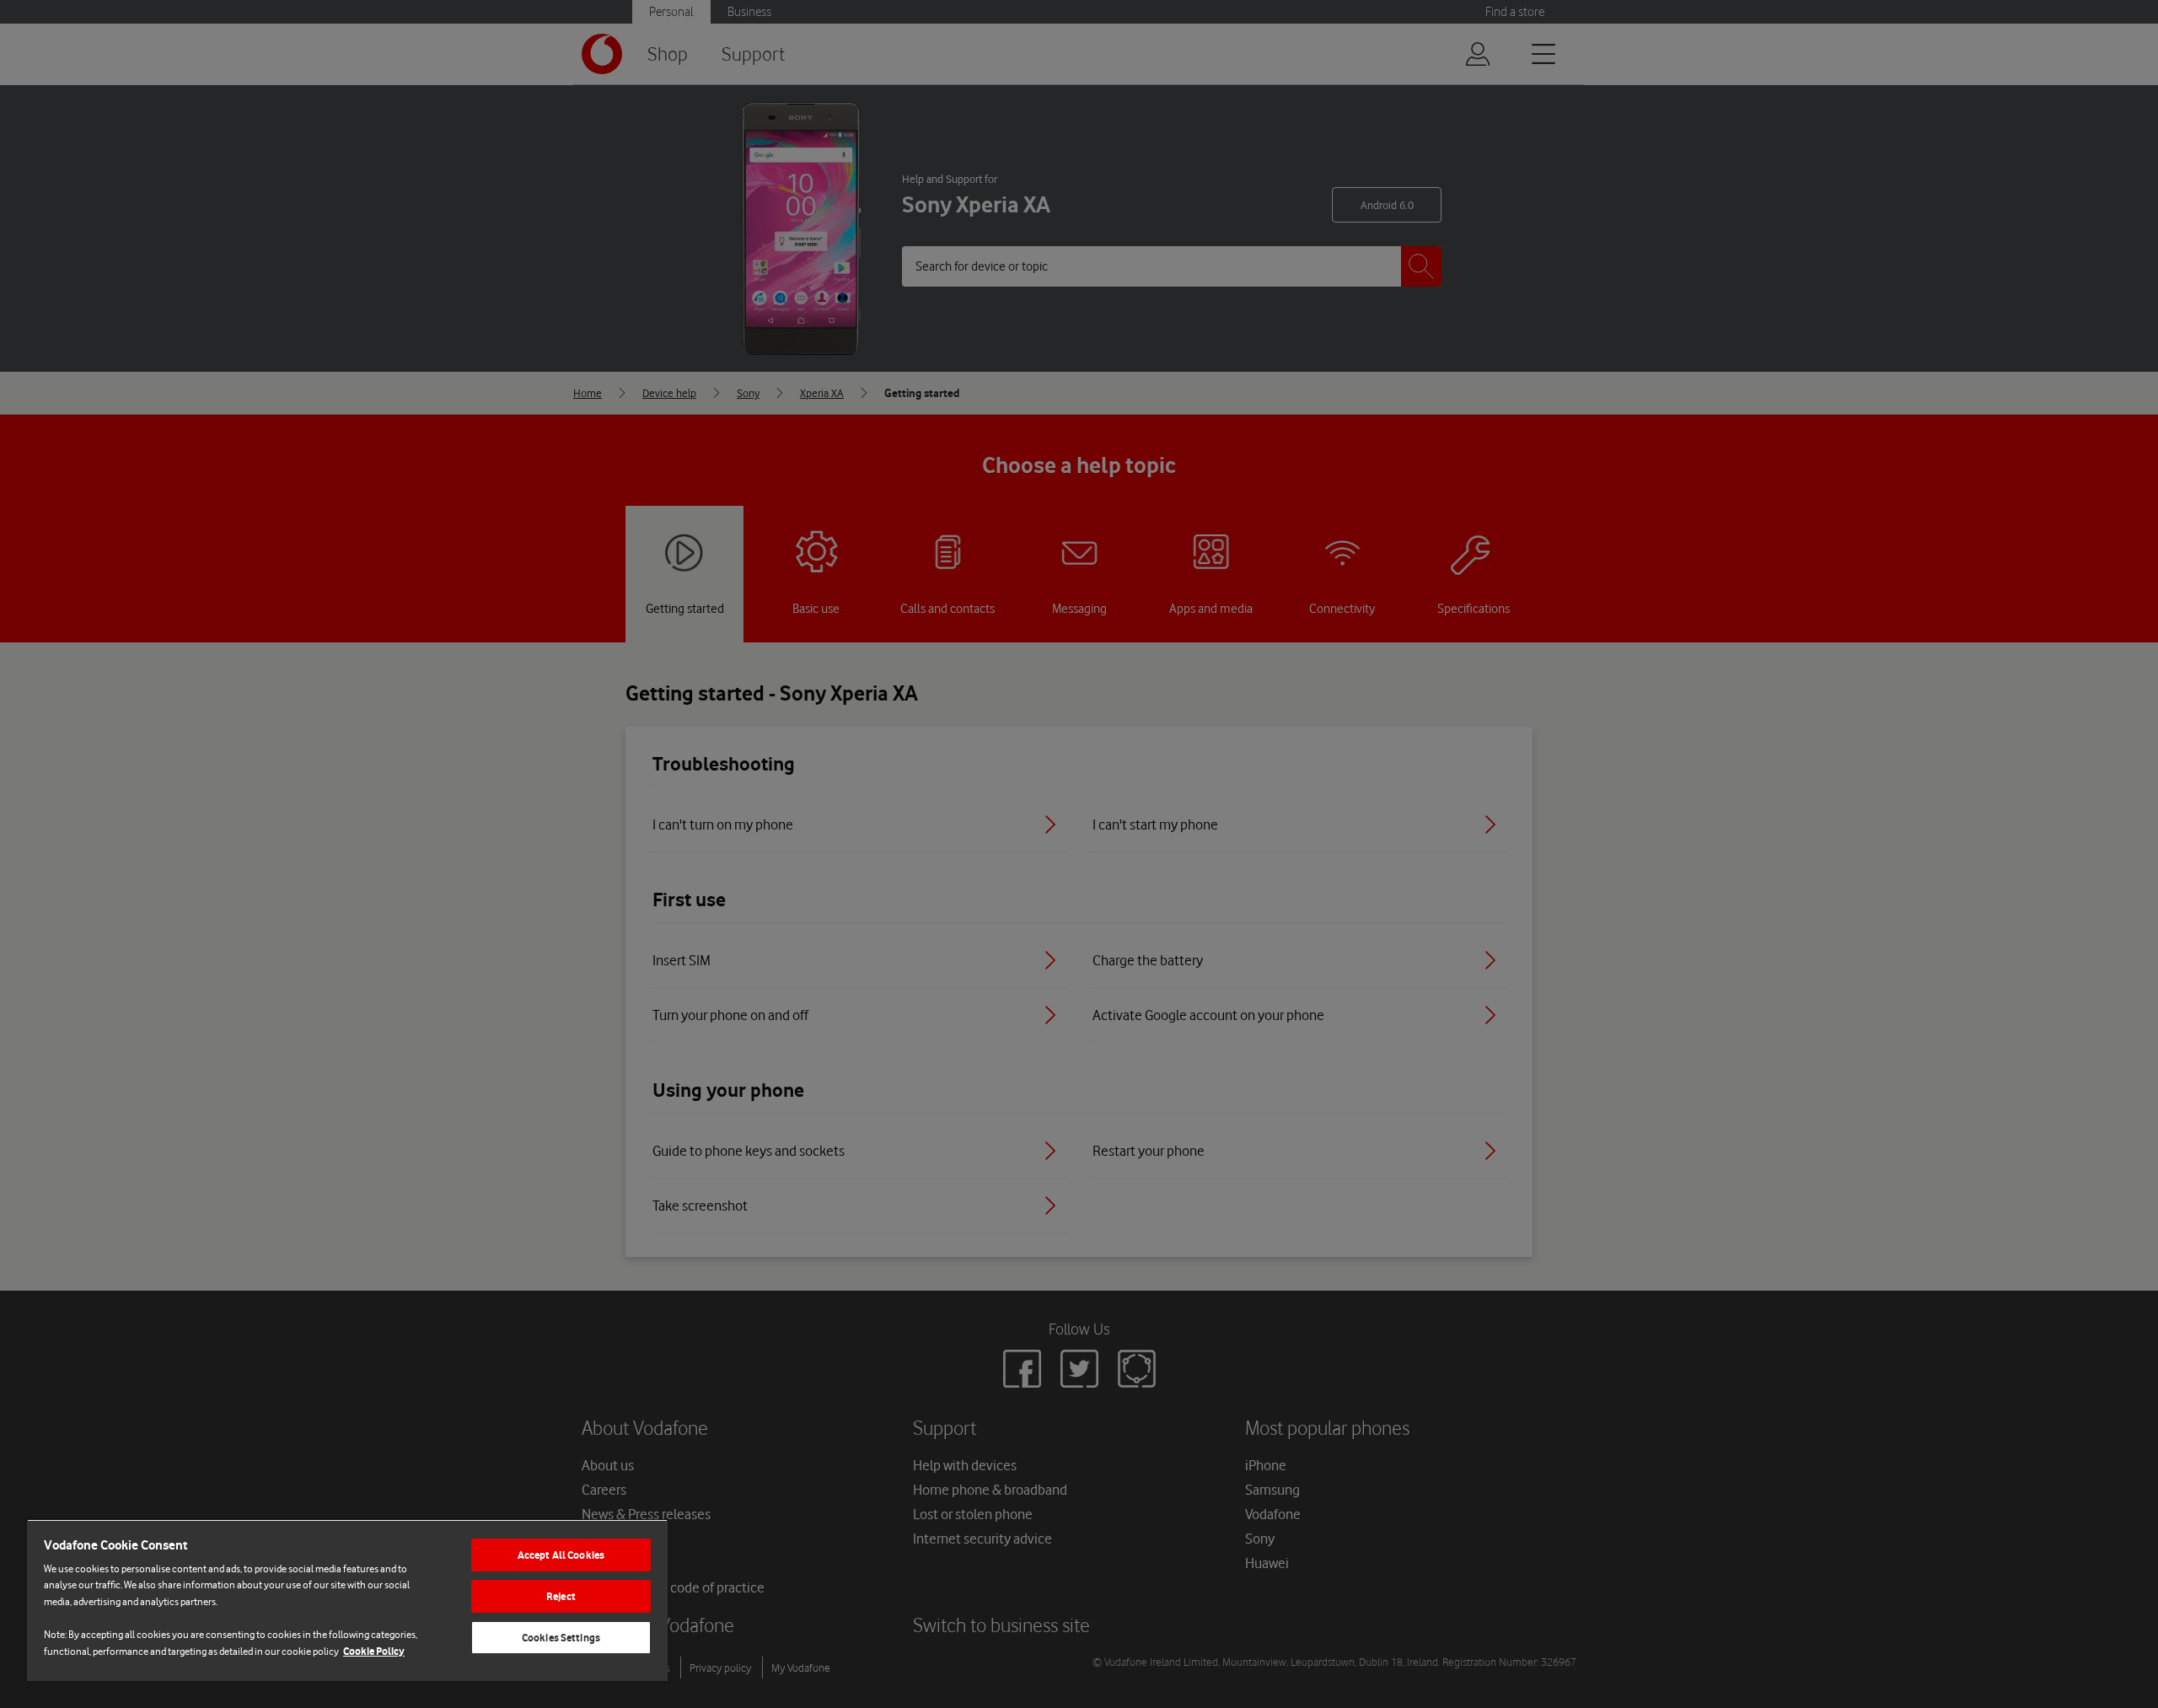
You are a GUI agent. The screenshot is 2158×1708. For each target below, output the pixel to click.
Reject (561, 1596)
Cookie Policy (374, 1651)
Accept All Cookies (561, 1555)
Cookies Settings (561, 1638)
